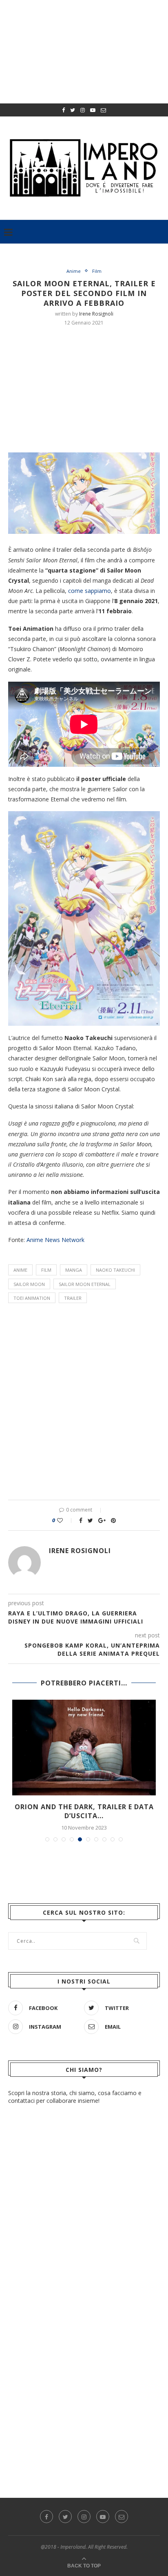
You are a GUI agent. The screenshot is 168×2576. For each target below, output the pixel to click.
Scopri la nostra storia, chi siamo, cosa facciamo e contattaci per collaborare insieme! (75, 2097)
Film (97, 271)
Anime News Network (55, 1240)
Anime (74, 271)
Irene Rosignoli (96, 314)
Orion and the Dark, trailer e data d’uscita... (84, 1811)
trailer (73, 1298)
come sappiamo (90, 591)
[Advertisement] (88, 388)
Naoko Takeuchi (115, 1270)
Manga (74, 1270)
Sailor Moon (29, 1284)
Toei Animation (32, 1298)
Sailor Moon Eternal (85, 1284)
